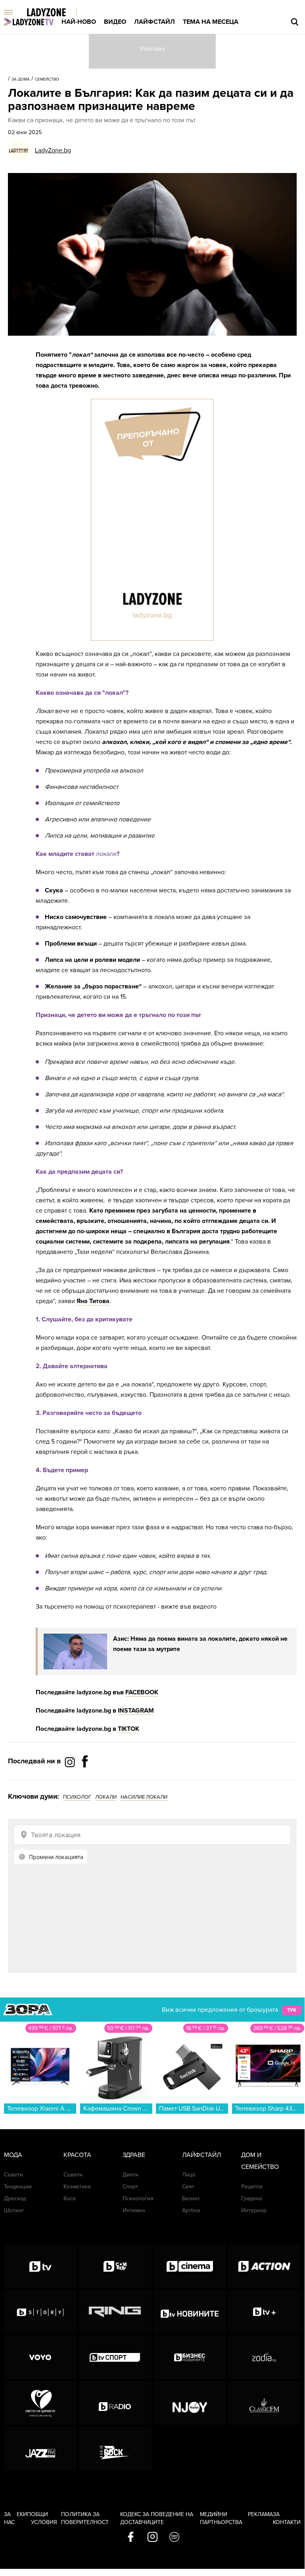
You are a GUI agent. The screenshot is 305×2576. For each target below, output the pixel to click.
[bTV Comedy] (115, 2266)
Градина (251, 2198)
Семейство (47, 79)
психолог (77, 1797)
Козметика (77, 2187)
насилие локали (144, 1797)
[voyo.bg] (40, 2357)
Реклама (260, 2514)
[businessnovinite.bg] (190, 2357)
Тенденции (18, 2187)
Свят (188, 2187)
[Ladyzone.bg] (55, 13)
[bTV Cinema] (190, 2266)
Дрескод (15, 2198)
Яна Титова (93, 1301)
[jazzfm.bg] (40, 2449)
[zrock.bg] (115, 2449)
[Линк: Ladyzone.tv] (29, 22)
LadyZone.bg (53, 150)
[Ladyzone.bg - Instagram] (71, 1762)
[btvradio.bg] (115, 2403)
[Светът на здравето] (40, 2403)
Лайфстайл (154, 22)
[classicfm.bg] (264, 2403)
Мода (13, 2155)
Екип (24, 2514)
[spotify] (174, 2538)
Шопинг (14, 2210)
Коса (69, 2198)
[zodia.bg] (264, 2357)
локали (106, 1797)
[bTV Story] (40, 2312)
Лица (189, 2175)
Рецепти (252, 2187)
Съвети (13, 2175)
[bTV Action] (264, 2266)
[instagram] (152, 2538)
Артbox (191, 2210)
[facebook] (131, 2538)
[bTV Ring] (115, 2312)
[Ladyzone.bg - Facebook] (85, 1779)
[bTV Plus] (264, 2312)
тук (292, 2010)
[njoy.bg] (190, 2403)
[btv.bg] (40, 2266)
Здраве (134, 2155)
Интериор (254, 2210)
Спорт (130, 2187)
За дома (21, 79)
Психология (138, 2198)
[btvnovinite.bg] (190, 2312)
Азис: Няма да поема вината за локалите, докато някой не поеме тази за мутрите (200, 1644)
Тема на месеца (211, 22)
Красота (77, 2155)
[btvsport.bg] (115, 2357)
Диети (130, 2175)
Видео (115, 22)
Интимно (134, 2210)
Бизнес (191, 2198)
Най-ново (79, 22)
